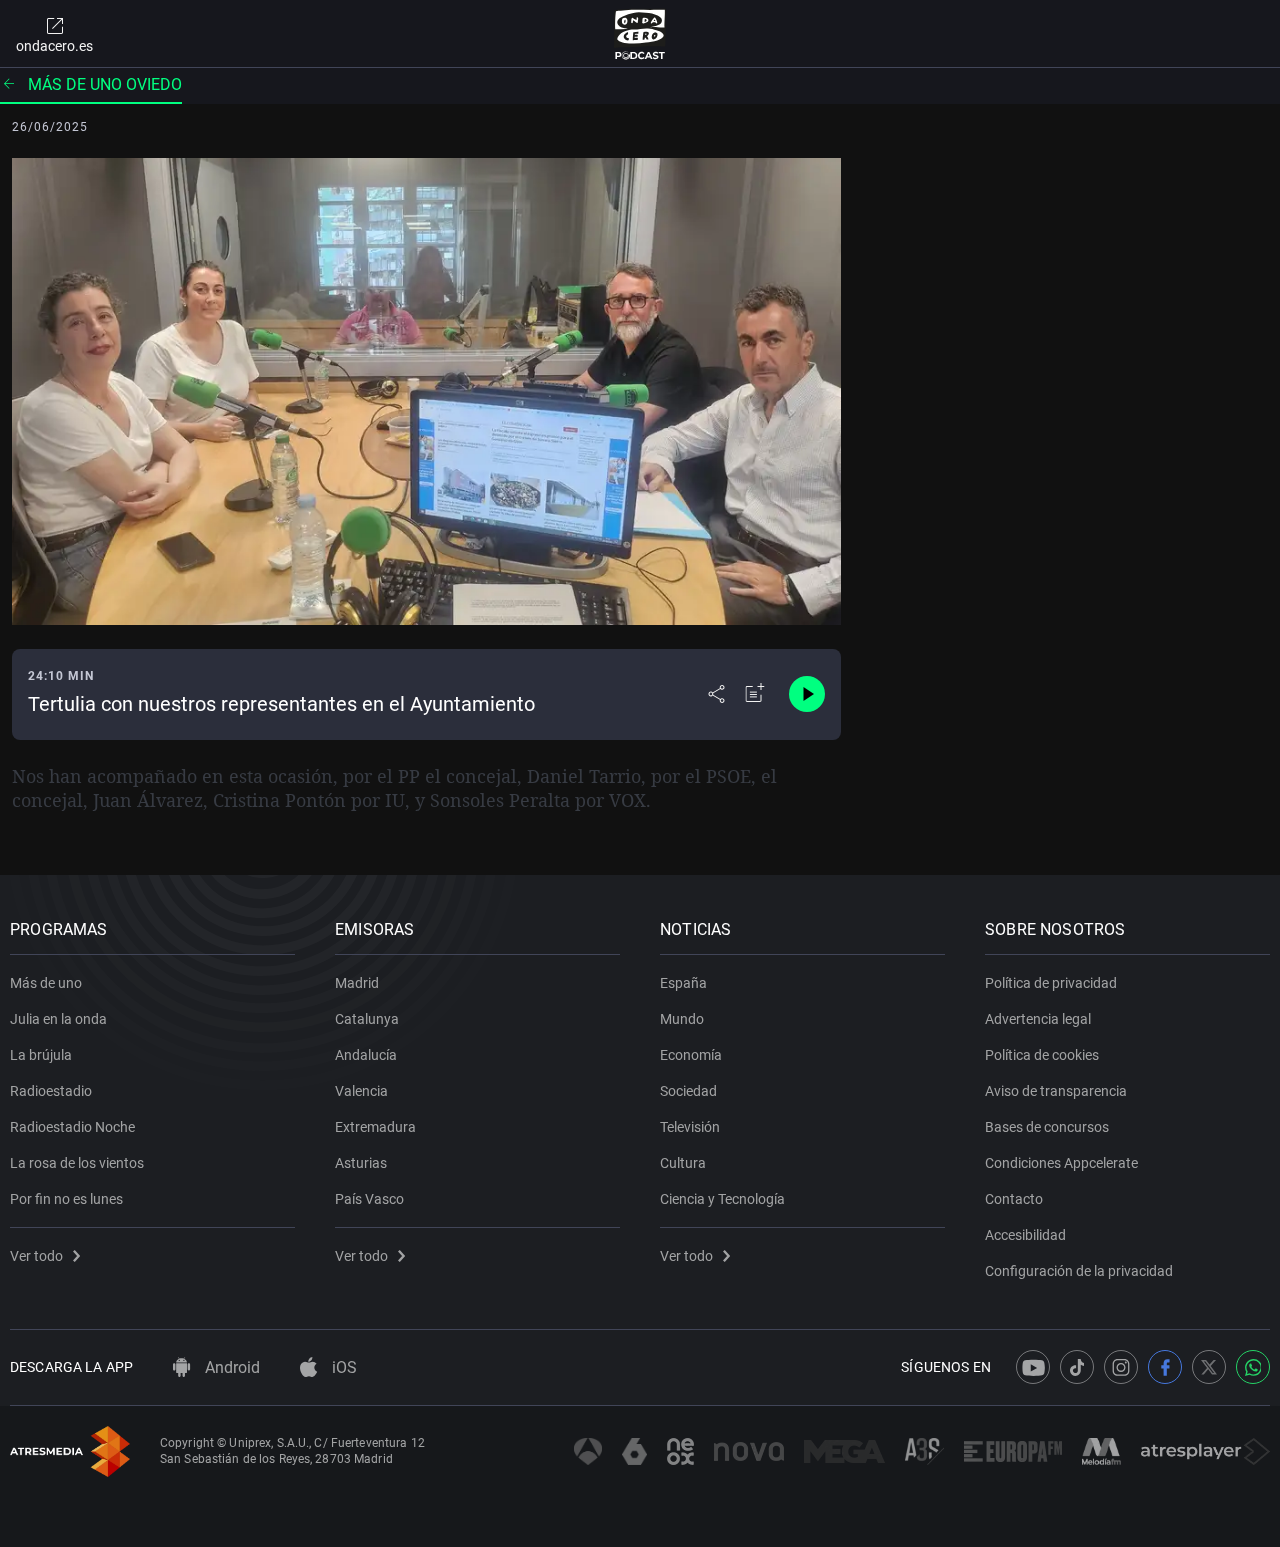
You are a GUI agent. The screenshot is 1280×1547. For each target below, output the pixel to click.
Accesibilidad (1025, 1235)
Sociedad (688, 1091)
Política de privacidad (1051, 983)
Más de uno (46, 983)
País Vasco (369, 1199)
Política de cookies (1042, 1055)
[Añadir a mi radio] (755, 694)
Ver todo (36, 1256)
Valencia (361, 1091)
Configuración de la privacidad (1079, 1271)
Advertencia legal (1038, 1019)
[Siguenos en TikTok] (1077, 1367)
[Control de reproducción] (807, 694)
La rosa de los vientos (77, 1163)
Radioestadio (51, 1091)
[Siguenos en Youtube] (1033, 1367)
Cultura (683, 1163)
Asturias (361, 1163)
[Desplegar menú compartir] (716, 694)
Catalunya (367, 1019)
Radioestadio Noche (72, 1127)
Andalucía (366, 1055)
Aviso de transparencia (1056, 1091)
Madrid (357, 983)
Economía (691, 1055)
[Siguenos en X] (1209, 1367)
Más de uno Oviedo (105, 84)
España (683, 983)
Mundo (682, 1019)
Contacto (1014, 1199)
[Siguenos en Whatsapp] (1253, 1367)
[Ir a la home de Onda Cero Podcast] (640, 34)
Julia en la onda (58, 1019)
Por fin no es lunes (66, 1199)
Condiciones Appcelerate (1061, 1163)
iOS (342, 1367)
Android (230, 1367)
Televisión (690, 1127)
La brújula (41, 1055)
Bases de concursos (1047, 1127)
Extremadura (375, 1127)
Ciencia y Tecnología (722, 1199)
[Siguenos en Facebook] (1165, 1367)
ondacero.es (54, 46)
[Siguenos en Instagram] (1121, 1367)
